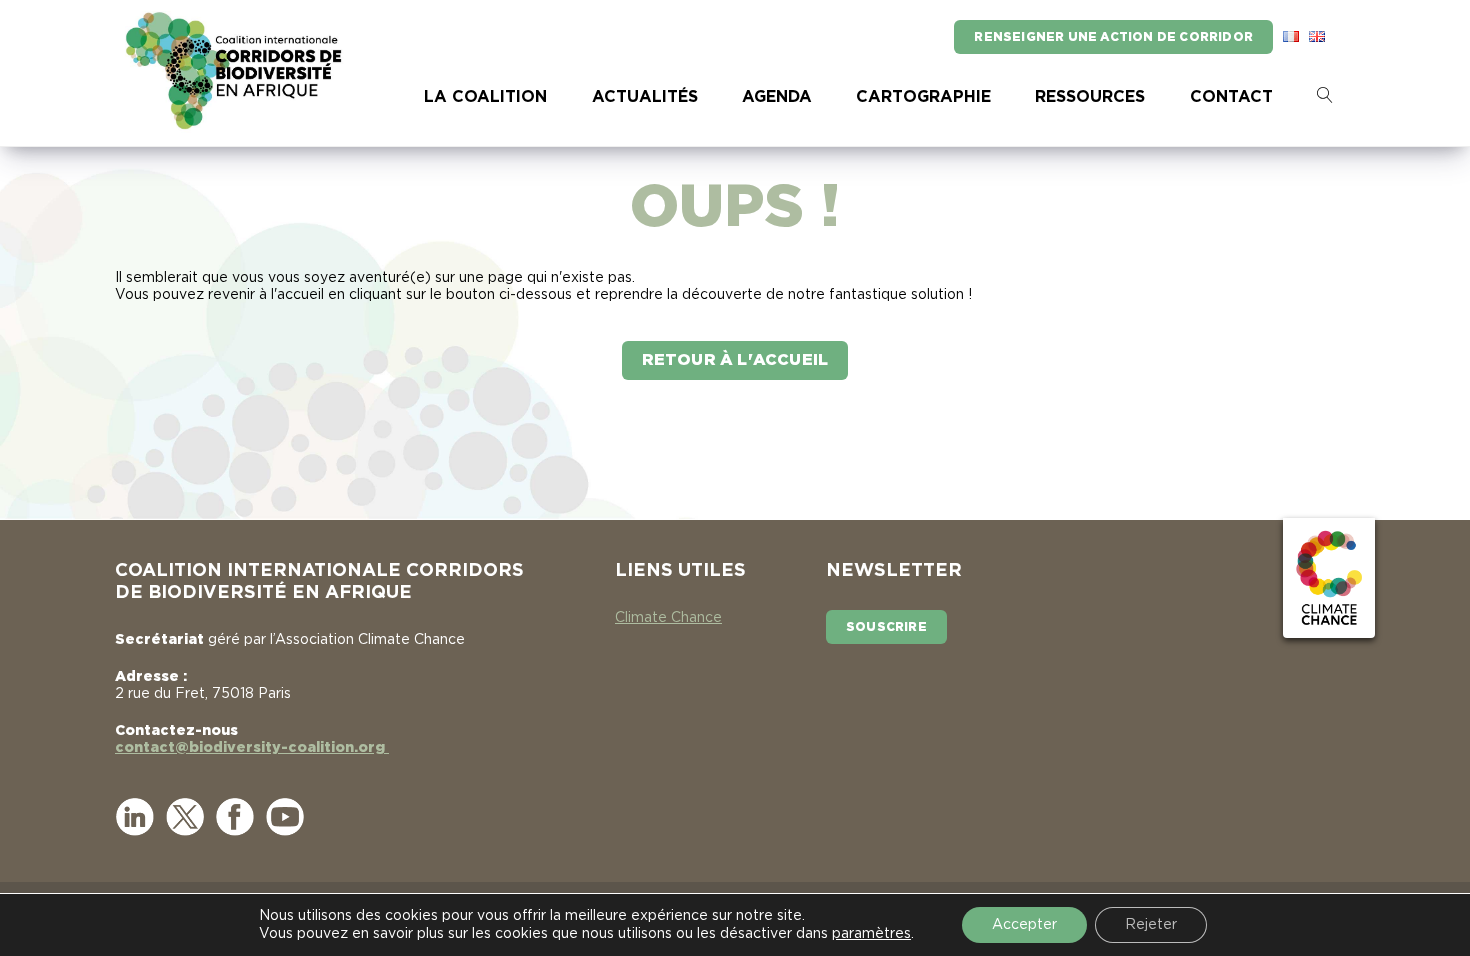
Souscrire (886, 627)
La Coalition (485, 97)
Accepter (1024, 925)
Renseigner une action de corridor (1113, 37)
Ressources (1090, 97)
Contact (1231, 97)
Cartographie (923, 97)
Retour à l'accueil (735, 360)
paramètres (871, 934)
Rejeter (1151, 925)
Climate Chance (668, 618)
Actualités (645, 97)
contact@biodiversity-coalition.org (252, 748)
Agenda (777, 97)
